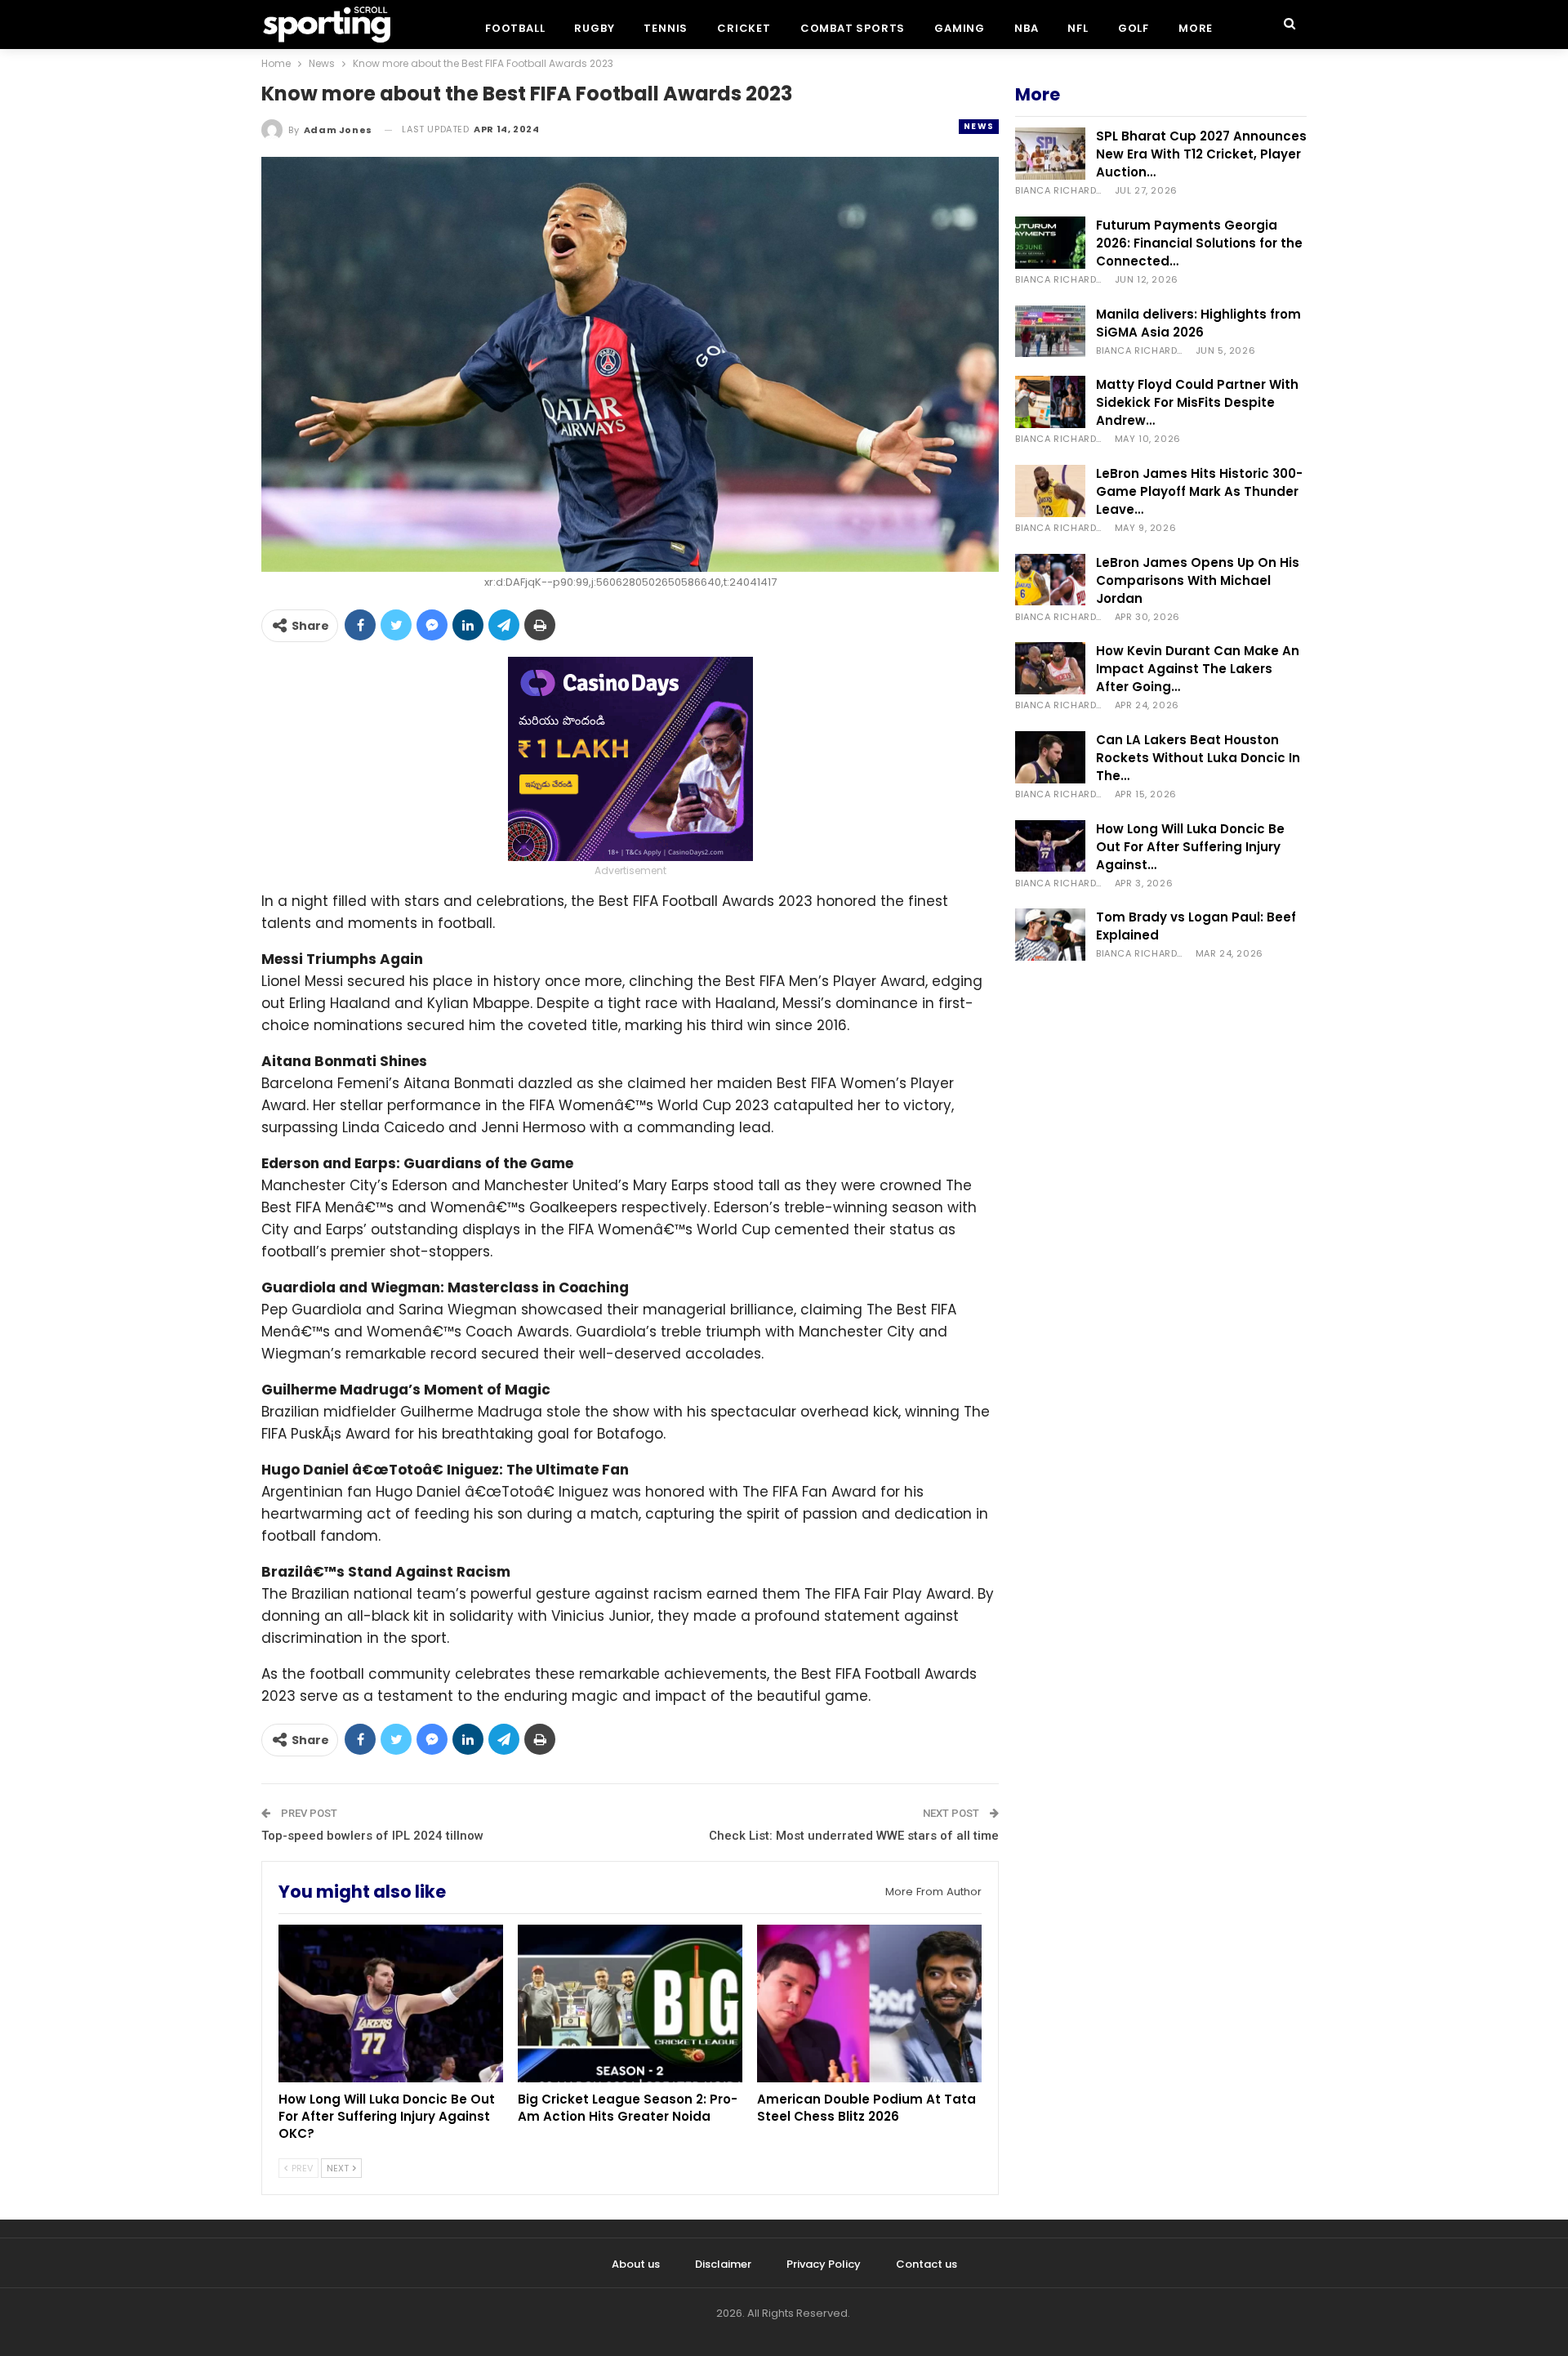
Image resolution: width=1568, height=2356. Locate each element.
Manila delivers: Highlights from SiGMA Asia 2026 (1198, 323)
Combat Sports (853, 28)
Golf (1134, 28)
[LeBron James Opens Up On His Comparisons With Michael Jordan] (1050, 580)
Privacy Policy (824, 2264)
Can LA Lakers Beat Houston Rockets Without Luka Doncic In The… (1198, 758)
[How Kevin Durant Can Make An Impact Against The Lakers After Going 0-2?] (1050, 668)
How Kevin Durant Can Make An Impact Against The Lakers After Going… (1198, 669)
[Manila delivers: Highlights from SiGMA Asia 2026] (1050, 332)
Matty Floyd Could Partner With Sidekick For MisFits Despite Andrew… (1197, 402)
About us (636, 2264)
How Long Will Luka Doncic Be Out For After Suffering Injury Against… (1190, 847)
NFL (1078, 28)
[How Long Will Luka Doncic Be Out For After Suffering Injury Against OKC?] (391, 2003)
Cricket (744, 28)
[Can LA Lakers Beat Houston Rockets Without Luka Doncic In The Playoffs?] (1050, 757)
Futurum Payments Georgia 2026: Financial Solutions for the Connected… (1199, 243)
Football (515, 28)
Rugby (594, 28)
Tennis (666, 28)
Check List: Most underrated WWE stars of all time (854, 1836)
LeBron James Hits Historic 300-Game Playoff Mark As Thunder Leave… (1199, 491)
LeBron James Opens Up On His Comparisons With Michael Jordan (1198, 580)
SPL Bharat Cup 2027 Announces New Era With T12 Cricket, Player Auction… (1201, 154)
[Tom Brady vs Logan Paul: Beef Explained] (1050, 935)
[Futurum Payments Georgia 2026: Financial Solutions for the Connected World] (1050, 243)
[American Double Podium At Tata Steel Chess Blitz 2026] (869, 2003)
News (979, 126)
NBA (1026, 28)
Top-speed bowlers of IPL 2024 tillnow (372, 1836)
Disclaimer (723, 2264)
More (1196, 28)
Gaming (960, 28)
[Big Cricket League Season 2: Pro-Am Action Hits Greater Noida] (630, 2003)
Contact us (927, 2264)
